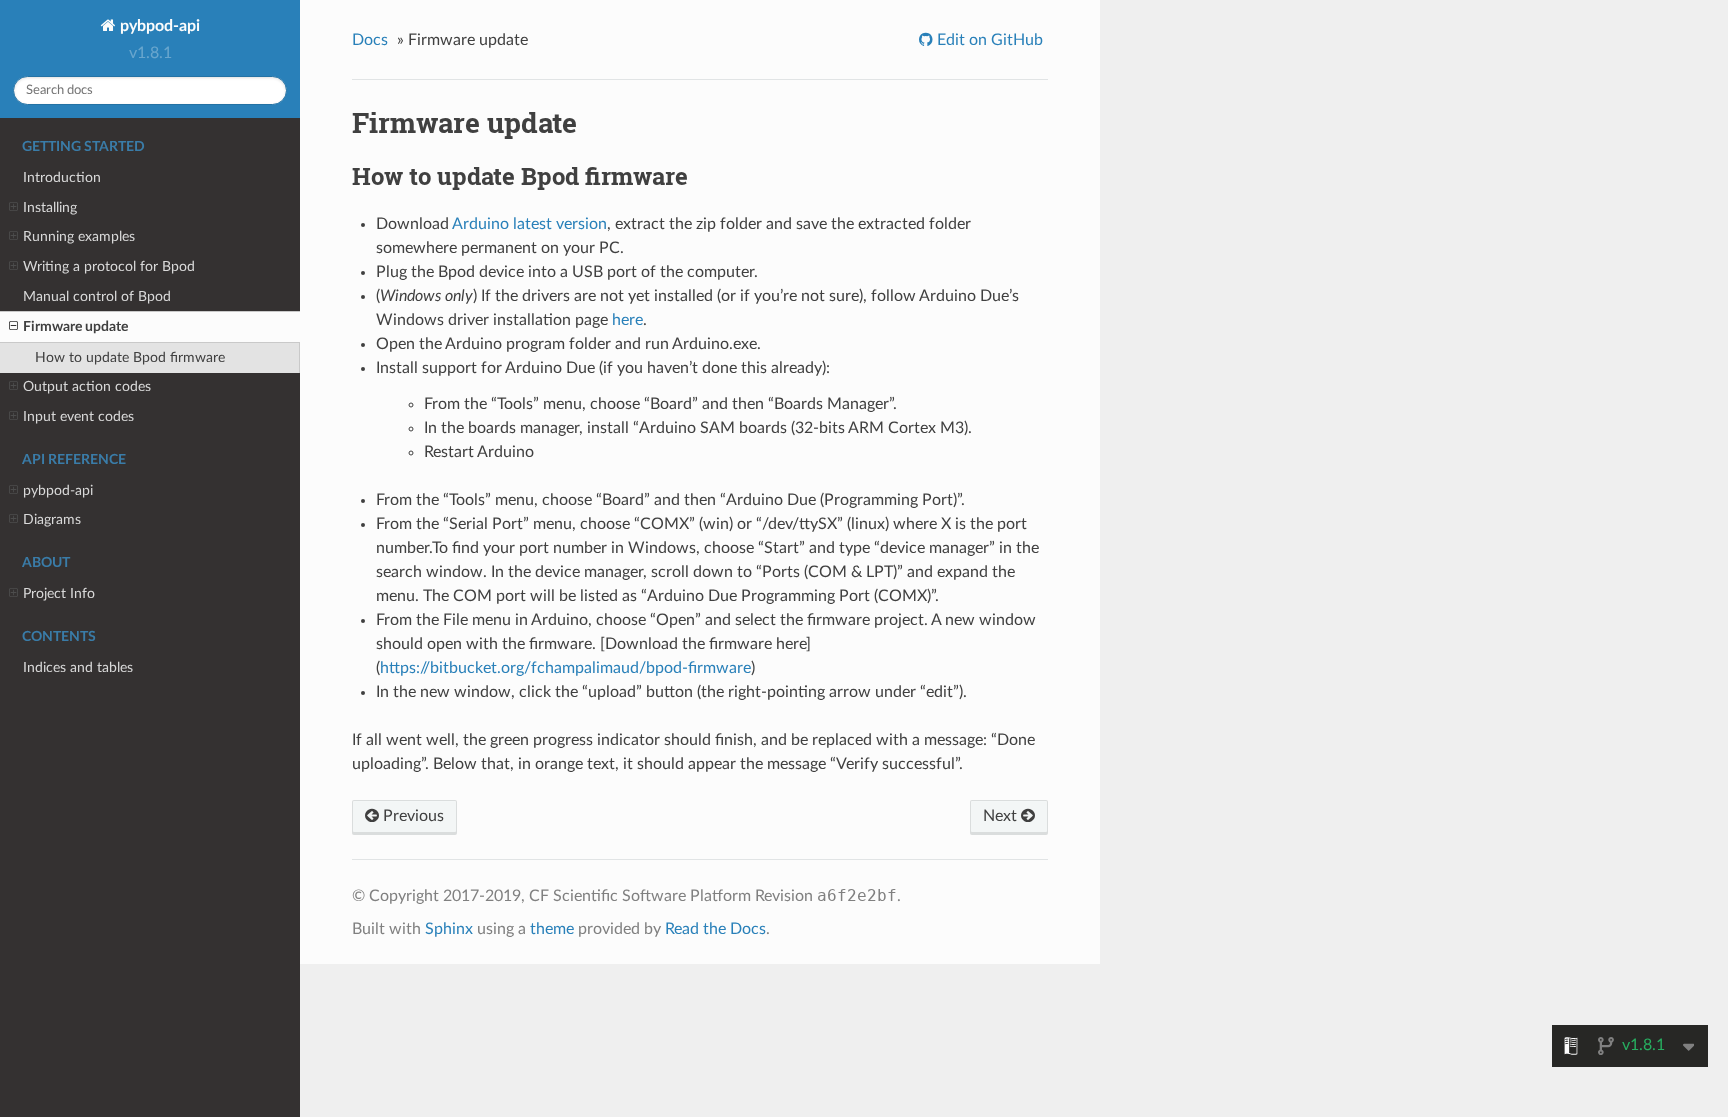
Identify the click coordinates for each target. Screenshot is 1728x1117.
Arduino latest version (529, 224)
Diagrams (52, 519)
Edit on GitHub (988, 40)
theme (552, 929)
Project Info (59, 593)
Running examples (79, 236)
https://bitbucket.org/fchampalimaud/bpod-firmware (565, 668)
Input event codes (78, 416)
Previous (411, 816)
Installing (50, 207)
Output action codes (87, 386)
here (627, 320)
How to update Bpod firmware (130, 357)
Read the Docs (715, 929)
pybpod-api (158, 26)
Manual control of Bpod (97, 296)
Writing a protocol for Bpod (109, 266)
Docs (370, 40)
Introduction (62, 177)
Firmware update (75, 326)
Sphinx (449, 929)
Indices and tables (78, 667)
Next (1002, 816)
